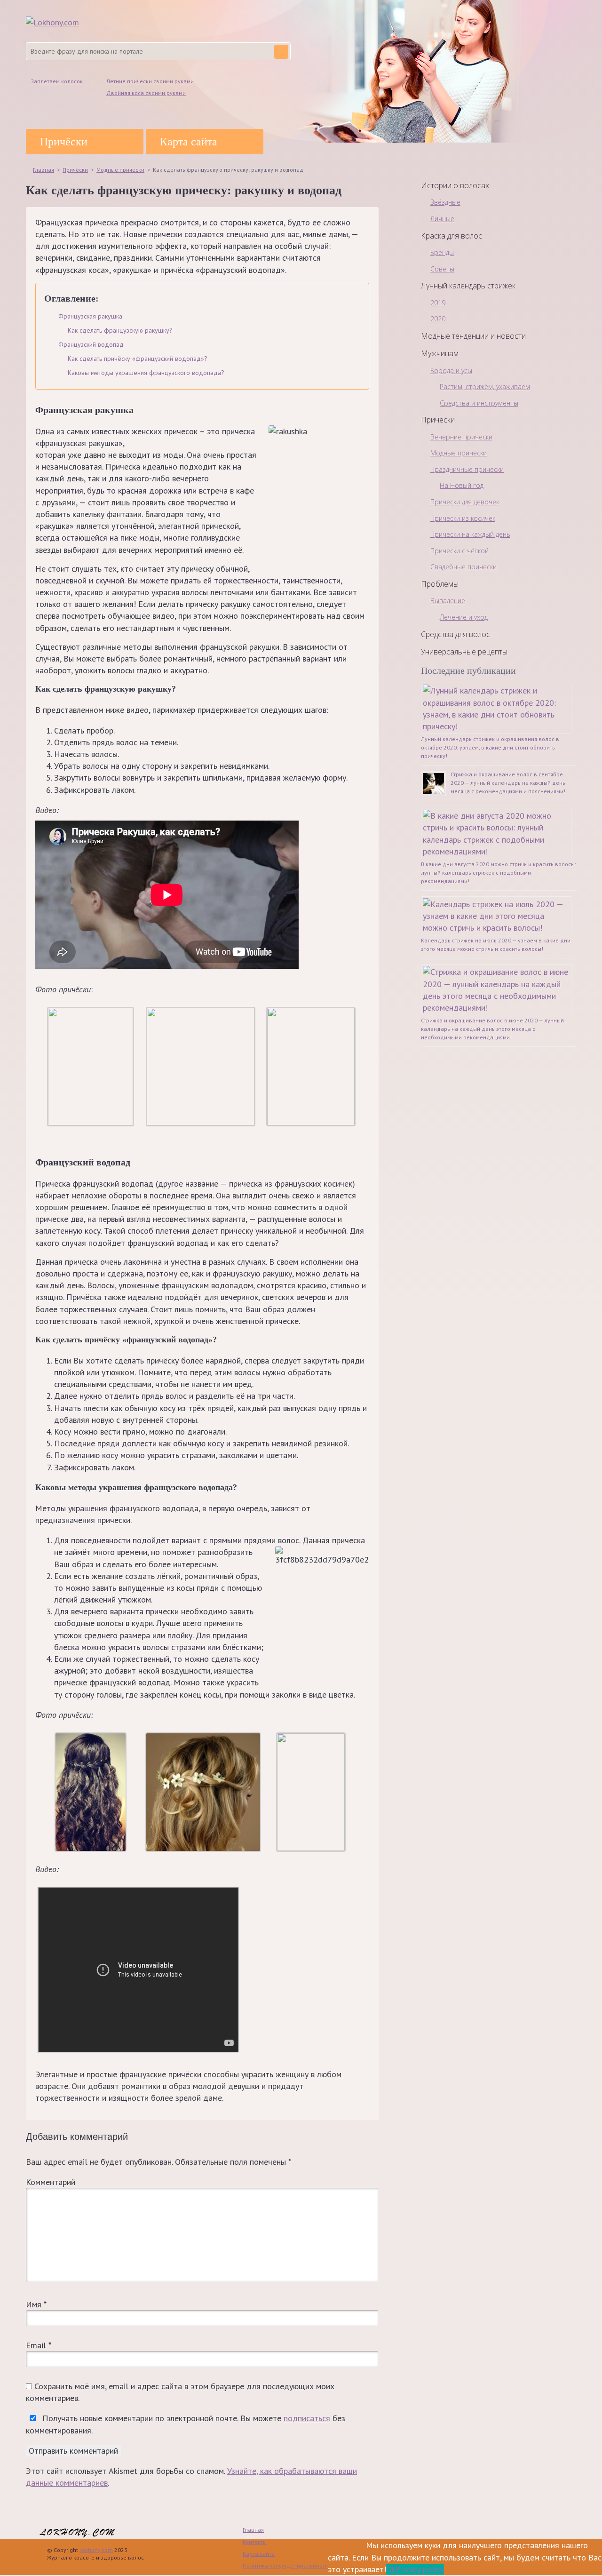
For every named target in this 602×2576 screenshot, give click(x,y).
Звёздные (445, 202)
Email (38, 2345)
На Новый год (462, 485)
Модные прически (459, 453)
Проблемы (440, 584)
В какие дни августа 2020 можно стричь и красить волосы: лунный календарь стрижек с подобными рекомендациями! (499, 873)
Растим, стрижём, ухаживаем (485, 387)
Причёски (64, 142)
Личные (442, 219)
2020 (438, 319)
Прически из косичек (463, 518)
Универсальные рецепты (464, 652)
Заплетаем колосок (57, 81)
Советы (442, 269)
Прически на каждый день (470, 534)
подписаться (307, 2418)
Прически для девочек (465, 502)
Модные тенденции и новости (473, 336)
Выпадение (448, 601)
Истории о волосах (455, 185)
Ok (391, 2569)
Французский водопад (91, 344)
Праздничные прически (467, 469)
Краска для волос (451, 236)
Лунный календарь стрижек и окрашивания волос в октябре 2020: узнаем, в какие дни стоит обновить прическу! (490, 747)
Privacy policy (420, 2569)
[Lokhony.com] (52, 22)
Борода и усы (451, 371)
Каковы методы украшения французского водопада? (146, 373)
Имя (36, 2304)
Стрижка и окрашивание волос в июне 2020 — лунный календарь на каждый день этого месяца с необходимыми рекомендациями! (492, 1029)
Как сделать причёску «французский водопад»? (138, 359)
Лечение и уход (464, 617)
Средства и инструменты (479, 403)
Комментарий (51, 2182)
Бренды (442, 252)
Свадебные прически (463, 567)
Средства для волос (455, 634)
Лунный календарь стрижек (468, 286)
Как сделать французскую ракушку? (120, 330)
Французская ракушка (90, 316)
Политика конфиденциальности (285, 2565)
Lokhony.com (96, 2550)
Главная (253, 2530)
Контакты (255, 2542)
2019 (438, 303)
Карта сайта (189, 142)
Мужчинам (440, 353)
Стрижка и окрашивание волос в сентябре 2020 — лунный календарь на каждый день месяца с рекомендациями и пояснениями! (508, 783)
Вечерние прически (461, 437)
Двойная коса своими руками (146, 93)
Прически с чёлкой (459, 551)
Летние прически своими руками (150, 81)
